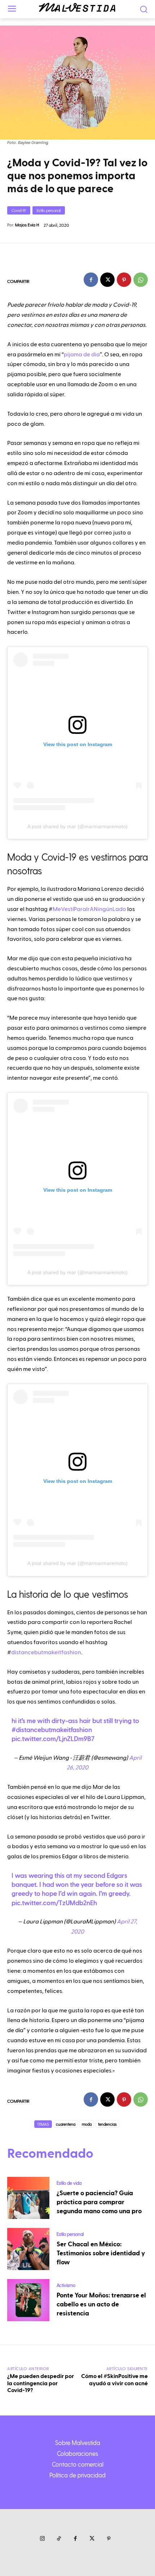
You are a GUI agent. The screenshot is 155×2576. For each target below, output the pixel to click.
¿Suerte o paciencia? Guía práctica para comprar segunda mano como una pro (99, 2202)
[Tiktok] (59, 2539)
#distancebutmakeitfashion (52, 1730)
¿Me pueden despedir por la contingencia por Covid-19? (41, 2383)
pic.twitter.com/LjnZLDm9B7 (53, 1739)
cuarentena (66, 2124)
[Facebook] (91, 280)
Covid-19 (19, 210)
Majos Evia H (27, 225)
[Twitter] (92, 2539)
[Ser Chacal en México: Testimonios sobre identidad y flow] (28, 2249)
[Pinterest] (124, 280)
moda (87, 2124)
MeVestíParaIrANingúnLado (89, 909)
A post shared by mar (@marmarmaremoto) (77, 826)
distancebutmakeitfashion (46, 1652)
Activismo (66, 2285)
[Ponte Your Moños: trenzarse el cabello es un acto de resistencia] (28, 2300)
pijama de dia (82, 355)
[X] (107, 280)
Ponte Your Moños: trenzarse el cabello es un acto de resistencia (101, 2304)
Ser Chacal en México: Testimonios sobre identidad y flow (101, 2253)
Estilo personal (49, 210)
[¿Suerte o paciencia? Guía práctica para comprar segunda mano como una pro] (28, 2198)
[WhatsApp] (141, 280)
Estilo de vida (69, 2183)
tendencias (107, 2124)
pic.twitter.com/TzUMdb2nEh (54, 1903)
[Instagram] (42, 2539)
